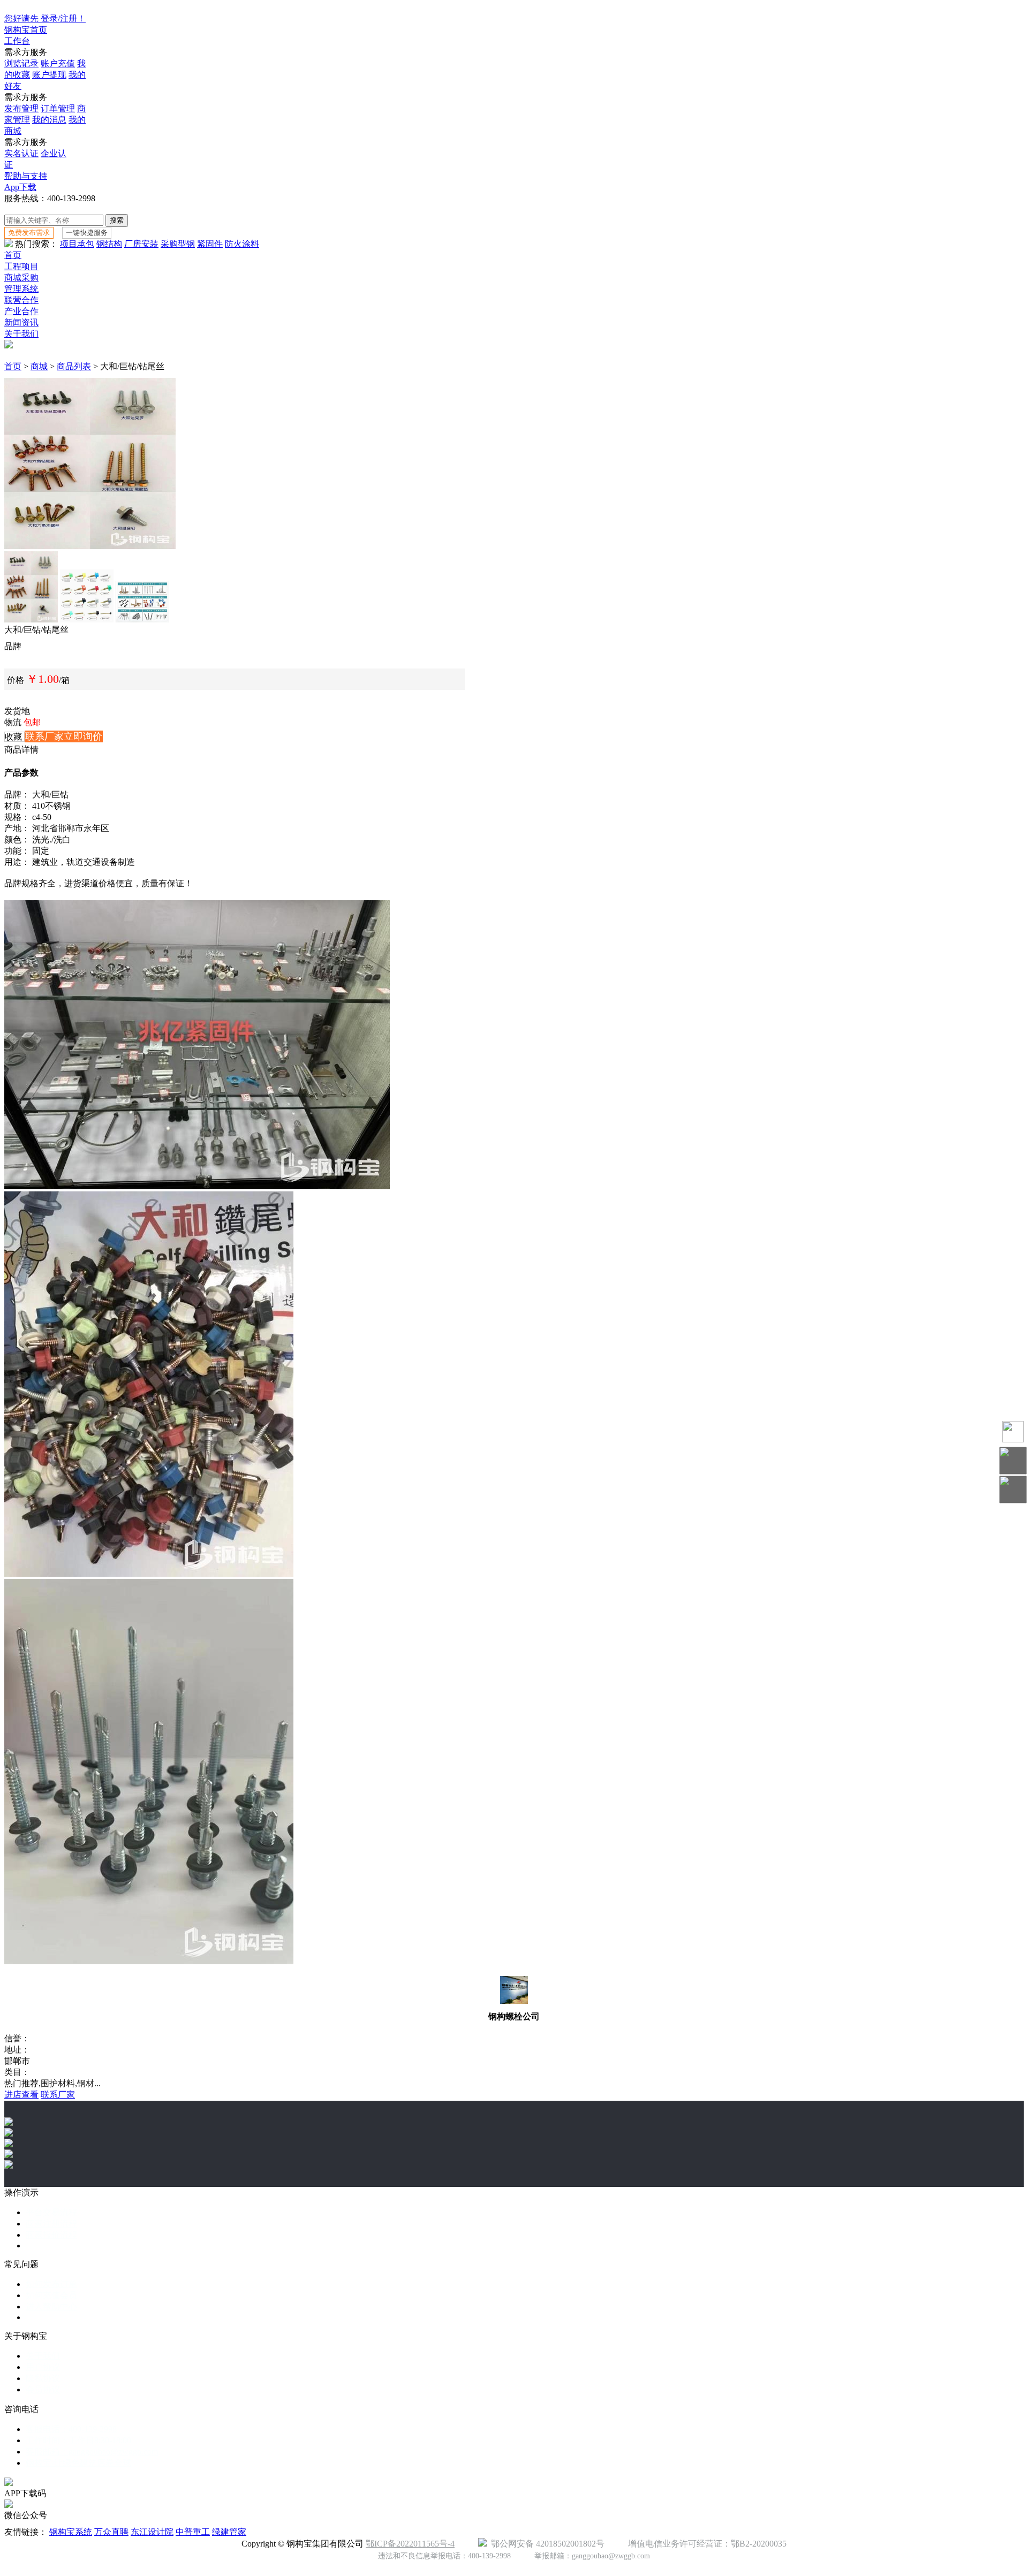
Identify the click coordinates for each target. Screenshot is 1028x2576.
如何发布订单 (51, 2284)
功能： (17, 851)
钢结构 (109, 244)
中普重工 (193, 2532)
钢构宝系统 (71, 2532)
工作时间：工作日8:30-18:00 (78, 2440)
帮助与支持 (26, 176)
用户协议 (43, 2367)
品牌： (17, 795)
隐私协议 (43, 2378)
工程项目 (21, 266)
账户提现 (49, 75)
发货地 (17, 711)
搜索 (117, 220)
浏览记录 (21, 63)
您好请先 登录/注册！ (45, 18)
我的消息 (49, 120)
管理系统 (21, 289)
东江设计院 (152, 2532)
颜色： (17, 839)
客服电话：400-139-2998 (71, 2429)
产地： (17, 828)
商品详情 (21, 750)
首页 (13, 255)
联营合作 (21, 300)
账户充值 (58, 63)
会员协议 (43, 2389)
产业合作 (21, 311)
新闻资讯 (21, 322)
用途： (17, 862)
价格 (16, 680)
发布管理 (21, 108)
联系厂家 (58, 2095)
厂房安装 (141, 244)
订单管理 (58, 108)
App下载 (20, 187)
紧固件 (210, 244)
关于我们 (21, 334)
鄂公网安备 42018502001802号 (546, 2544)
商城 (39, 366)
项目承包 (77, 244)
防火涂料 (242, 244)
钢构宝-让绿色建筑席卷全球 (78, 2463)
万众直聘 (111, 2532)
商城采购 (21, 278)
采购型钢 (178, 244)
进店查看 (21, 2095)
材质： (17, 806)
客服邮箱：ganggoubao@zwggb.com (92, 2452)
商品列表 (74, 366)
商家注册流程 (51, 2224)
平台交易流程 (51, 2212)
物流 (13, 722)
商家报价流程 (51, 2235)
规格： (17, 817)
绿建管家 (229, 2532)
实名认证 (21, 153)
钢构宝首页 (26, 30)
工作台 (17, 41)
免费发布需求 (29, 233)
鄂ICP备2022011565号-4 (410, 2544)
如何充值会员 (51, 2295)
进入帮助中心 (51, 2307)
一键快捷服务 (87, 233)
